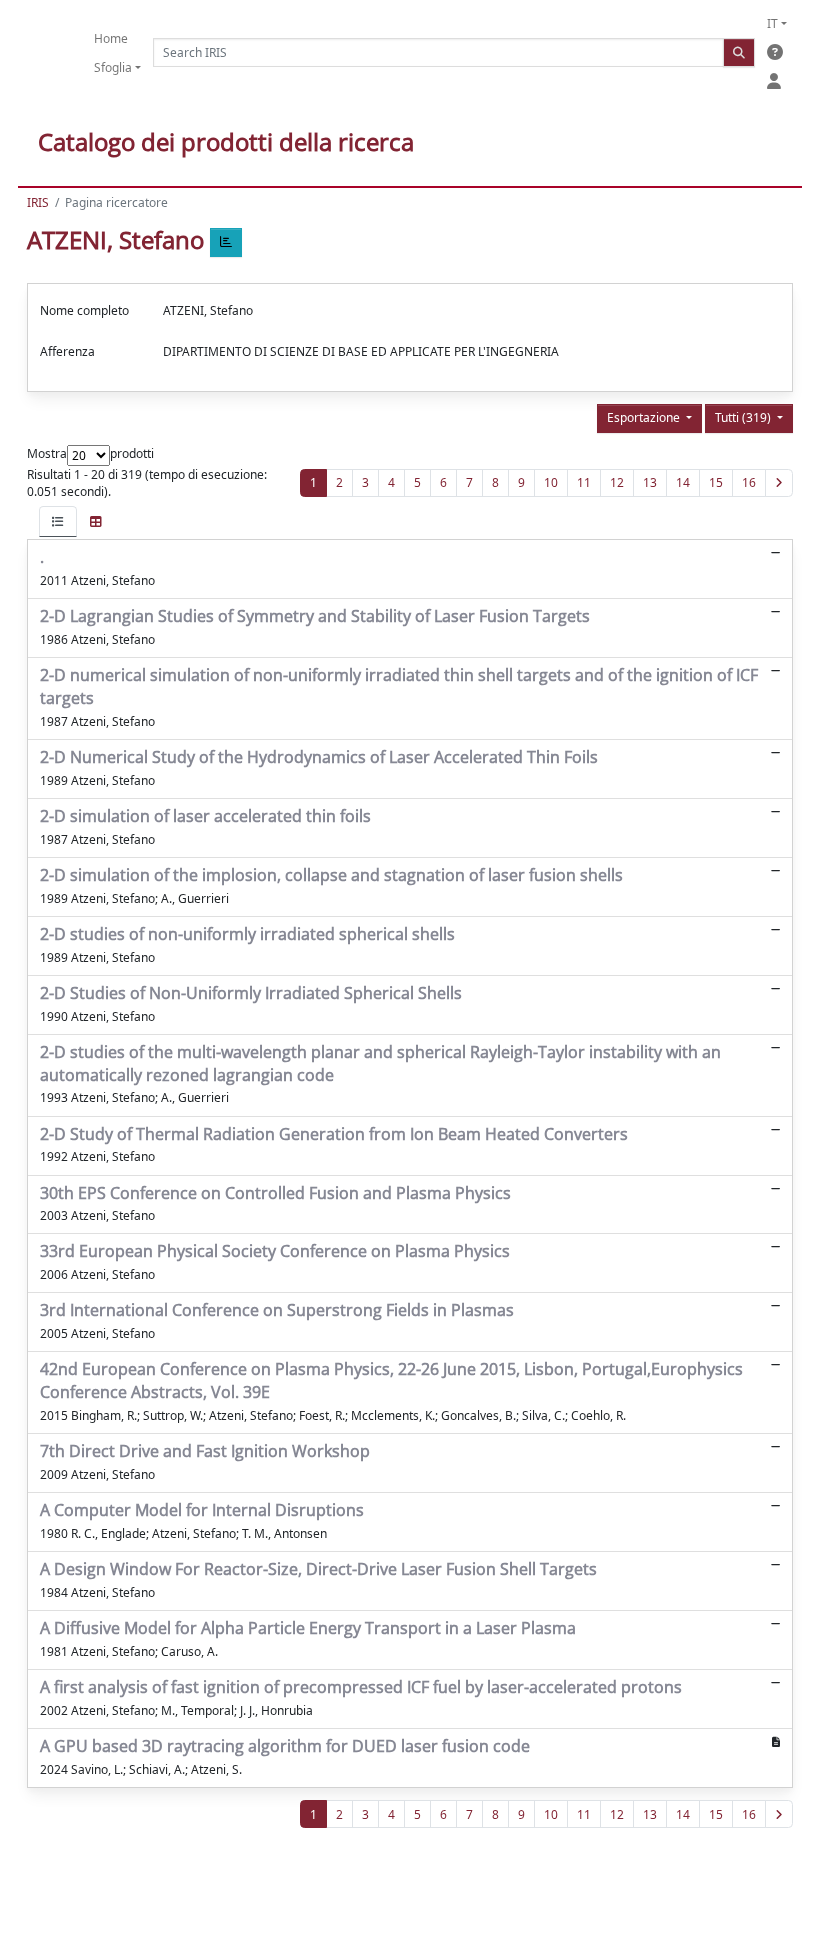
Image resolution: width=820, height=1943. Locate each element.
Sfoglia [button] (113, 67)
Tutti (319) (744, 417)
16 (749, 482)
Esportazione (645, 417)
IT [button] (772, 23)
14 (683, 482)
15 (716, 482)
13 (650, 482)
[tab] (58, 521)
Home (111, 38)
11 (584, 482)
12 (617, 482)
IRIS (38, 202)
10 (551, 482)
